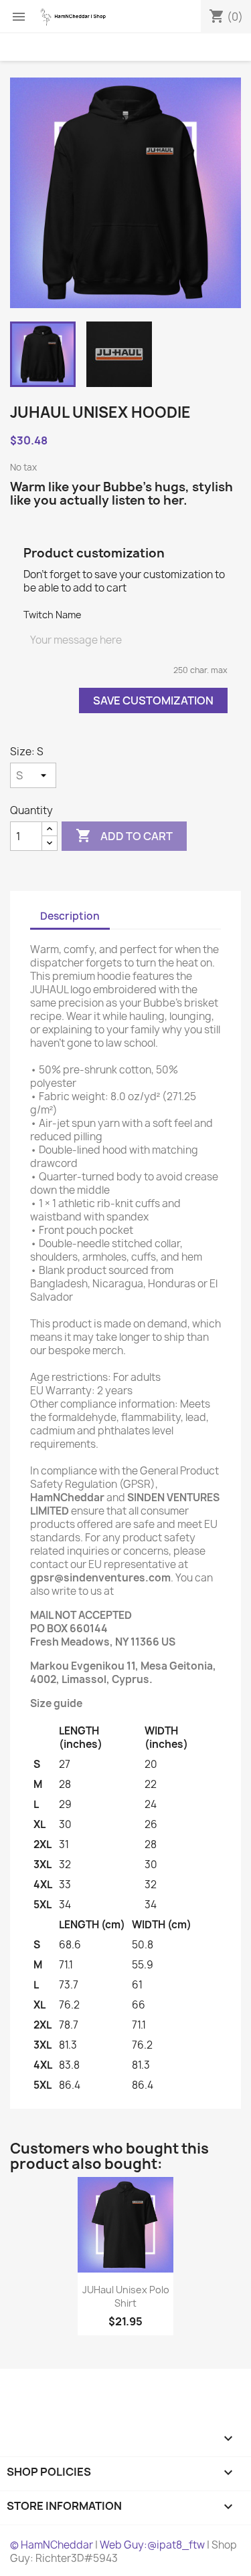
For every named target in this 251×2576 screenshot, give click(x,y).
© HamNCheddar (52, 2545)
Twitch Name (53, 615)
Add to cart (124, 835)
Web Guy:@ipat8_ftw (152, 2545)
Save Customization (153, 700)
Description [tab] (70, 916)
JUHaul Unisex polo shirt (126, 2296)
